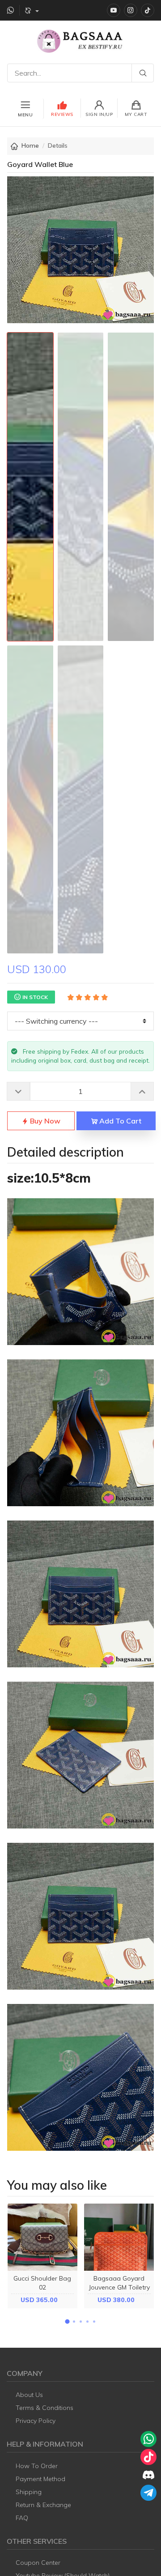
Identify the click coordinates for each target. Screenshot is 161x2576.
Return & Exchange (43, 2505)
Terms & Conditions (44, 2408)
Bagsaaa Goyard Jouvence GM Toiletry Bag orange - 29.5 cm (119, 2291)
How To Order (37, 2466)
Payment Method (40, 2479)
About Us (29, 2395)
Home (30, 145)
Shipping (29, 2492)
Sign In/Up (99, 114)
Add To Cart (119, 1121)
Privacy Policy (36, 2421)
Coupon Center (38, 2563)
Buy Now (44, 1121)
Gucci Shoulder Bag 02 (42, 2283)
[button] (67, 2322)
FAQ (22, 2518)
